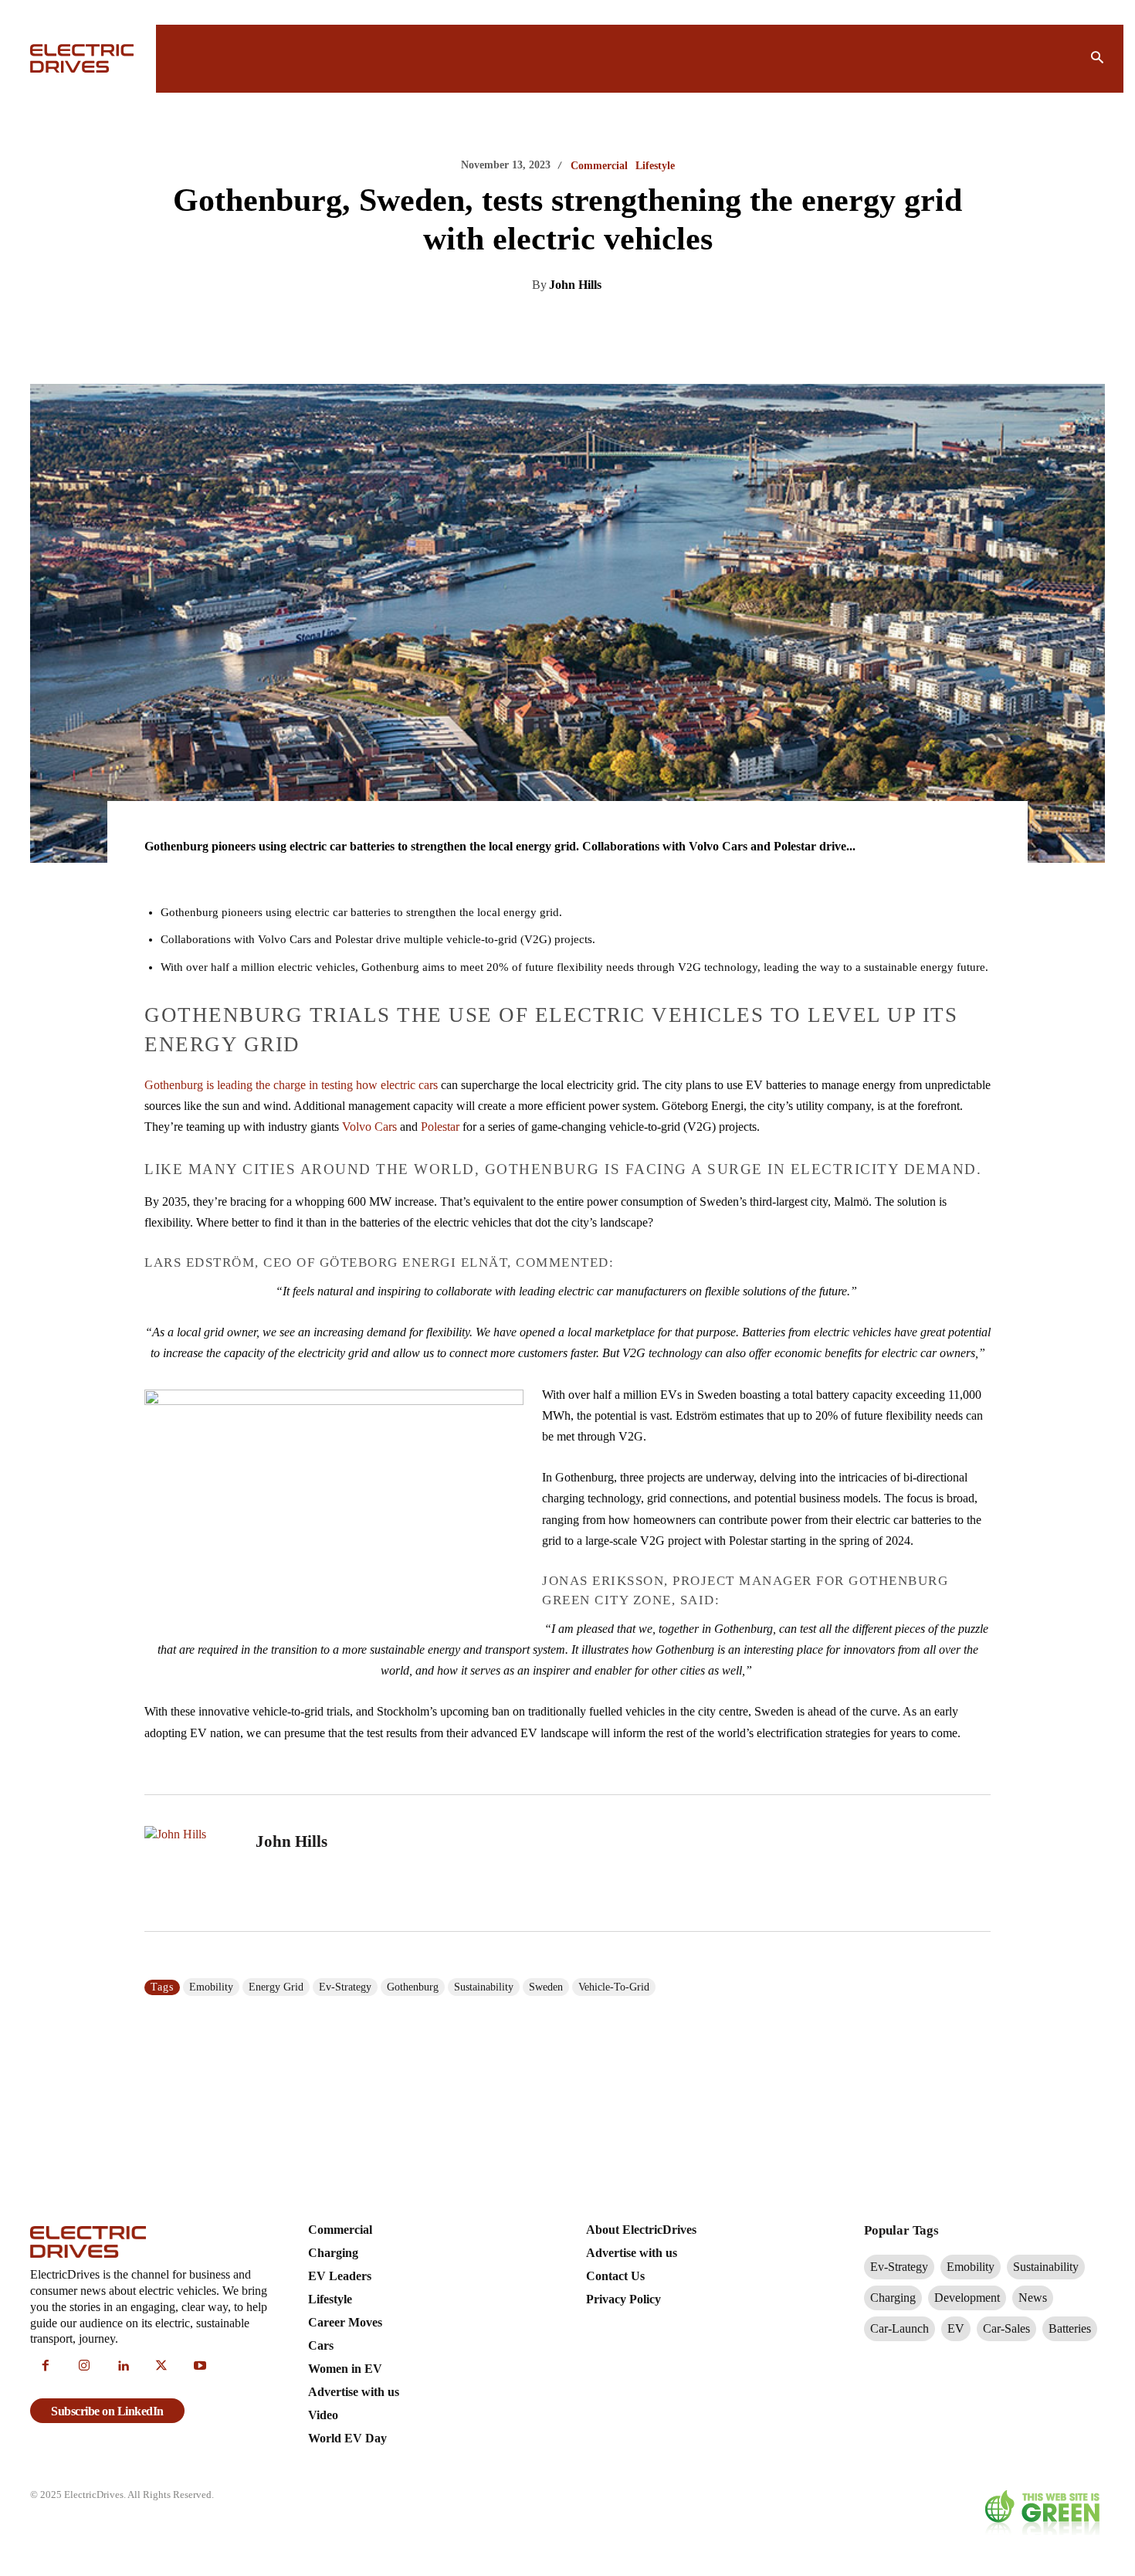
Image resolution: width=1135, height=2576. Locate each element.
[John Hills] (191, 1863)
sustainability (484, 1987)
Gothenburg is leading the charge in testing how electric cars (291, 1085)
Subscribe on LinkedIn (107, 2411)
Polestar (440, 1127)
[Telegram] (648, 324)
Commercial (599, 166)
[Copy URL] (683, 324)
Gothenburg (413, 1987)
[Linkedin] (506, 324)
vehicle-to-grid (614, 1987)
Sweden (546, 1987)
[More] (720, 324)
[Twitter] (541, 324)
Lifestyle (655, 166)
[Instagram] (84, 2367)
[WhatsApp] (612, 324)
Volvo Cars (369, 1127)
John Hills (575, 285)
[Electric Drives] (84, 58)
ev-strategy (345, 1987)
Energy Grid (276, 1987)
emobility (211, 1987)
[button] (1097, 59)
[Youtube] (200, 2367)
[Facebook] (577, 324)
